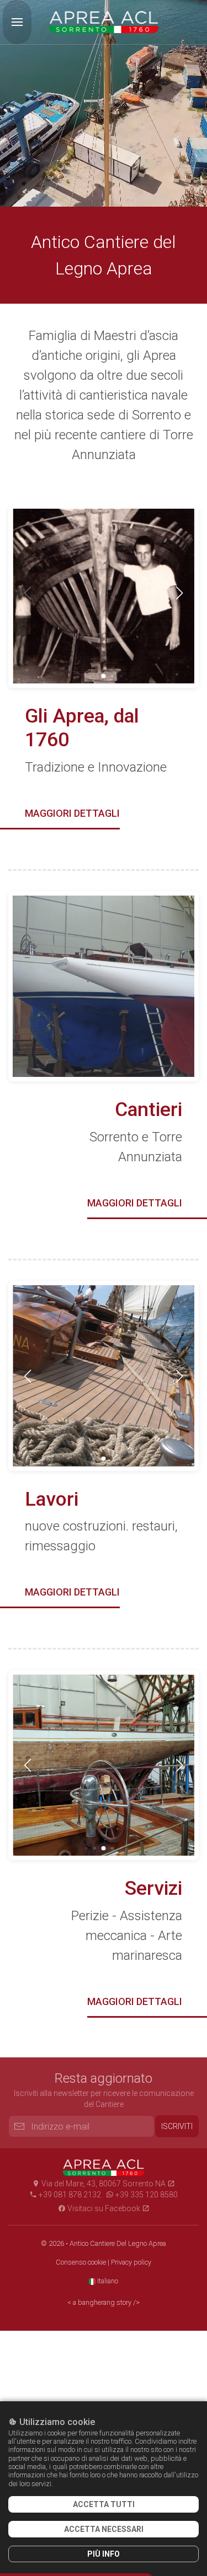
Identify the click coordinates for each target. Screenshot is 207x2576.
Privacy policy (131, 2262)
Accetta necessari (104, 2529)
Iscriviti (177, 2126)
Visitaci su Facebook (104, 2208)
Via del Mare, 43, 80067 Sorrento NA (104, 2184)
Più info (104, 2554)
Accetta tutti (104, 2504)
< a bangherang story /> (104, 2302)
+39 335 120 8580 (146, 2195)
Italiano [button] (107, 2281)
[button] (17, 22)
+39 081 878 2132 (69, 2195)
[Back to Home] (104, 22)
